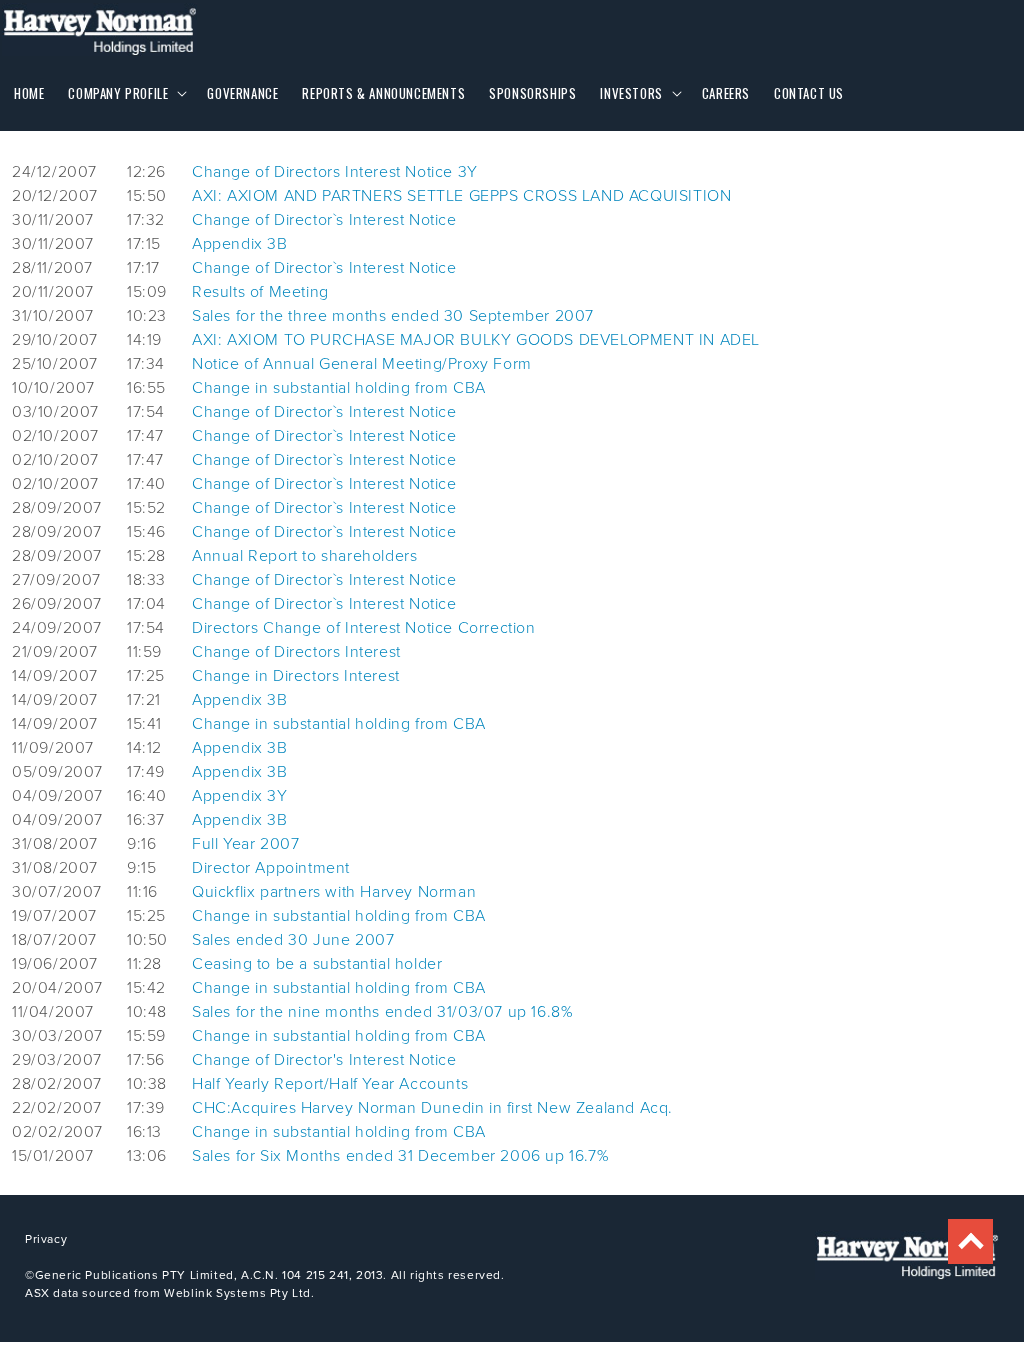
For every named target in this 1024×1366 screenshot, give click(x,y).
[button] (125, 93)
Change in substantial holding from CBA (339, 387)
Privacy (46, 1238)
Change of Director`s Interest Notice (324, 219)
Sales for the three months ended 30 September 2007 (393, 315)
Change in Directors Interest (296, 675)
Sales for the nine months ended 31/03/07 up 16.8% (382, 1011)
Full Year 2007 (245, 843)
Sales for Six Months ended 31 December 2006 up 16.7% (400, 1155)
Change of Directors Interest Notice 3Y (335, 171)
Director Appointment (271, 867)
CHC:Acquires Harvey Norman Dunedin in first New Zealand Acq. (432, 1107)
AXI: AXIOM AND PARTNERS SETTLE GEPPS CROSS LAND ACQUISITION (461, 195)
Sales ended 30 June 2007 (293, 939)
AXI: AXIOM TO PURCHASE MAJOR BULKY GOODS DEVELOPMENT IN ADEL (476, 339)
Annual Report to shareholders (304, 555)
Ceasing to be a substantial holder (317, 963)
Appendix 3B (240, 243)
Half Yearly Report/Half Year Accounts (330, 1083)
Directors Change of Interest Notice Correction (364, 627)
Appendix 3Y (240, 795)
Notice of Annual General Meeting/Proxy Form (362, 363)
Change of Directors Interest (296, 651)
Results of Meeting (260, 291)
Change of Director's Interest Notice (324, 1059)
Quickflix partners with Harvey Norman (334, 891)
